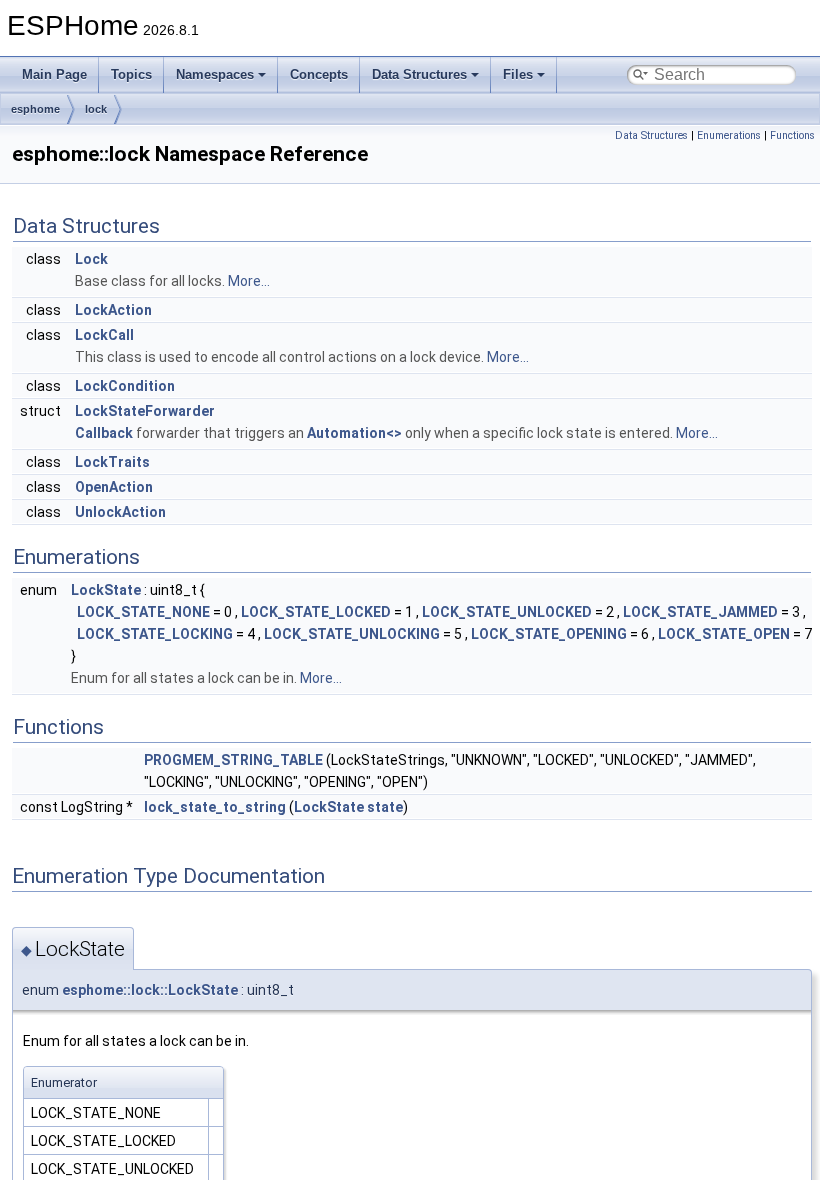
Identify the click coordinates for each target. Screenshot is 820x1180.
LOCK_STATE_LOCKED (316, 612)
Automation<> (354, 433)
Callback (104, 433)
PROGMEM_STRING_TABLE (233, 760)
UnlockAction (120, 512)
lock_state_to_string (215, 807)
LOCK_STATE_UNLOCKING (352, 634)
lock (96, 109)
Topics (131, 74)
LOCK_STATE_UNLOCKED (507, 612)
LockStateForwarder (145, 411)
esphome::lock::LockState (150, 990)
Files (518, 74)
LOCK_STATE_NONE (143, 612)
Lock (91, 259)
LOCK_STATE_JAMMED (700, 612)
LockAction (113, 310)
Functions (792, 135)
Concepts (319, 74)
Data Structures (419, 74)
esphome (35, 109)
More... (249, 281)
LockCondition (125, 386)
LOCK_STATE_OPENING (549, 634)
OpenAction (114, 487)
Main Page (54, 74)
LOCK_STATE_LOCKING (155, 634)
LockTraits (112, 462)
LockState (106, 590)
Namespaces (215, 74)
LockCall (104, 335)
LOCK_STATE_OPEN (724, 634)
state (385, 807)
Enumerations (729, 135)
